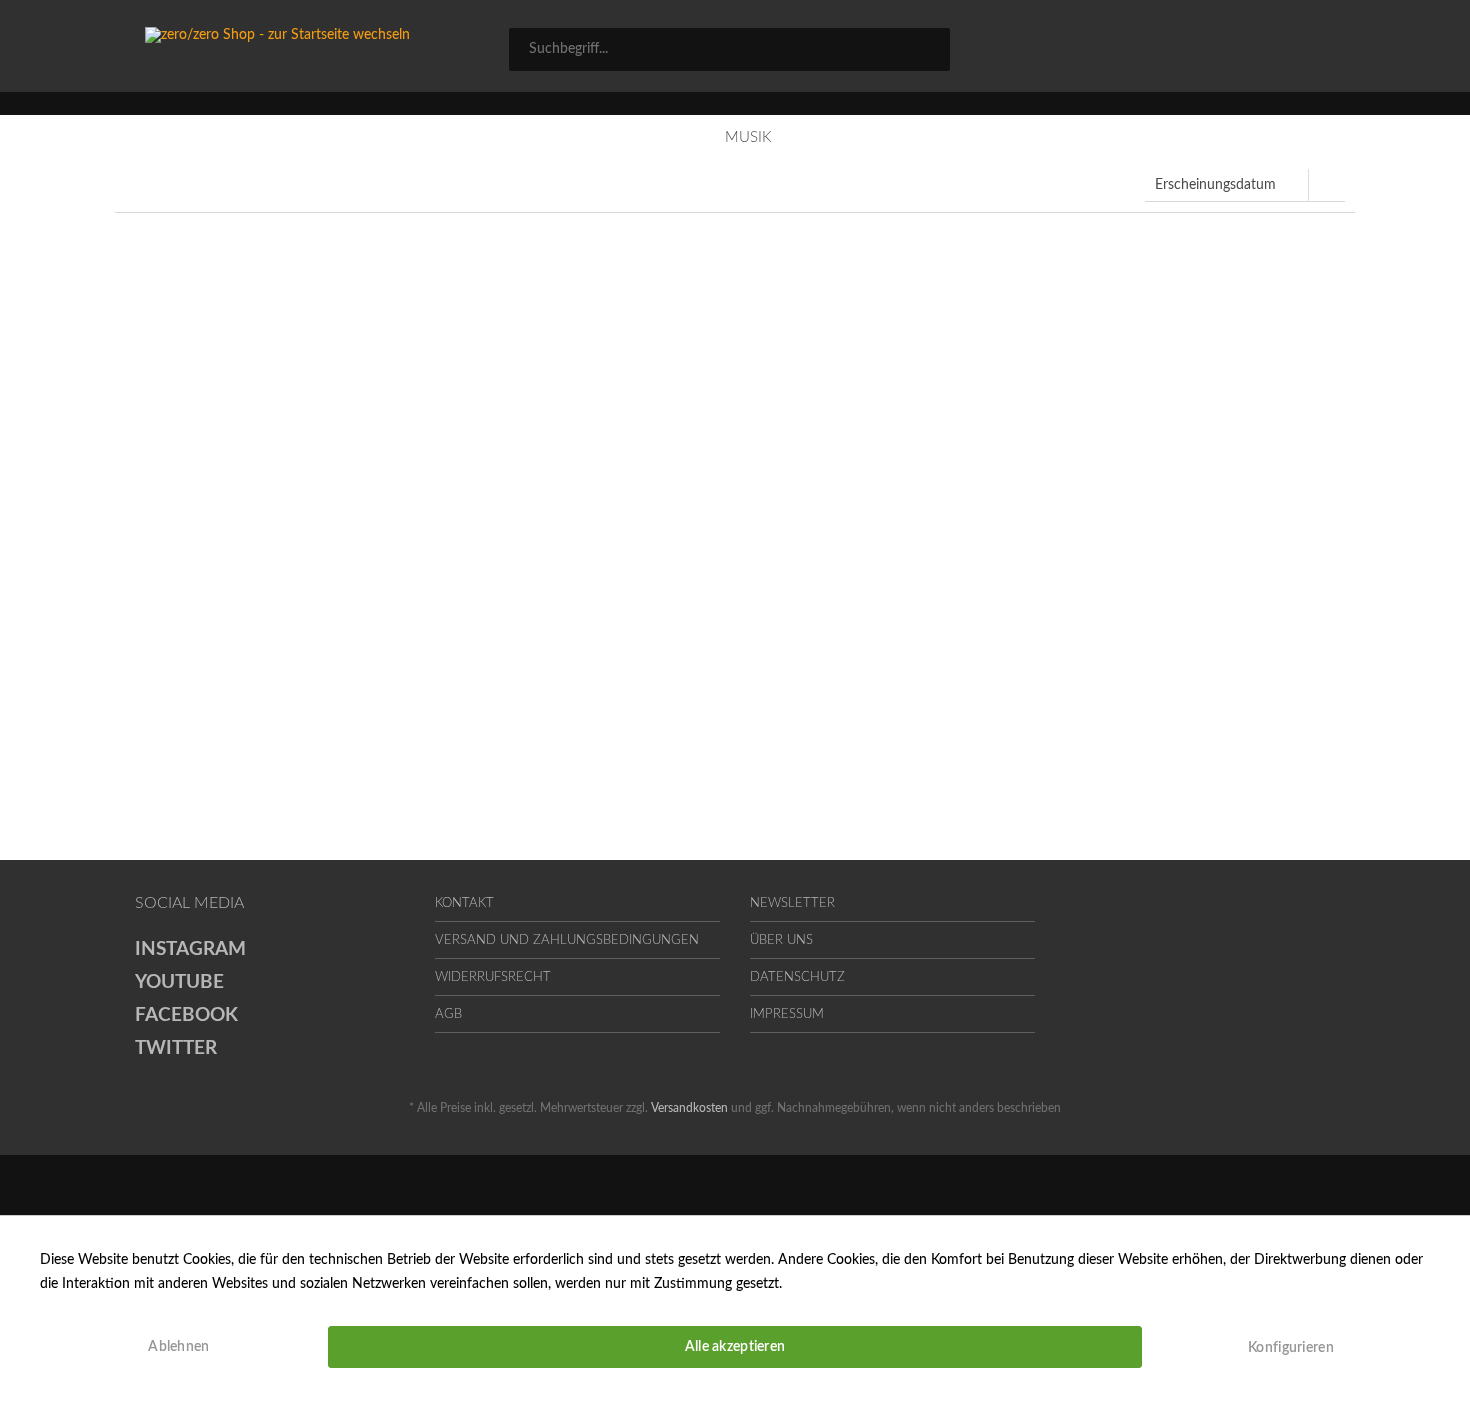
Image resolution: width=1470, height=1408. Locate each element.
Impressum (787, 1014)
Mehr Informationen (849, 1284)
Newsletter (792, 903)
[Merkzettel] (1157, 52)
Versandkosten (689, 1108)
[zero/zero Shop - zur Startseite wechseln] (329, 49)
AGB (448, 1014)
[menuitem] (729, 49)
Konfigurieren (1291, 1348)
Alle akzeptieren (735, 1347)
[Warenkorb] (1325, 52)
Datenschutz (797, 977)
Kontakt (464, 903)
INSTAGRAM (190, 949)
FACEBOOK (186, 1015)
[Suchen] (928, 48)
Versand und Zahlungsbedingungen (567, 940)
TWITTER (176, 1048)
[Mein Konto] (1246, 52)
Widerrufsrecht (493, 977)
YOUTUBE (179, 982)
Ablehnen (178, 1347)
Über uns (781, 940)
